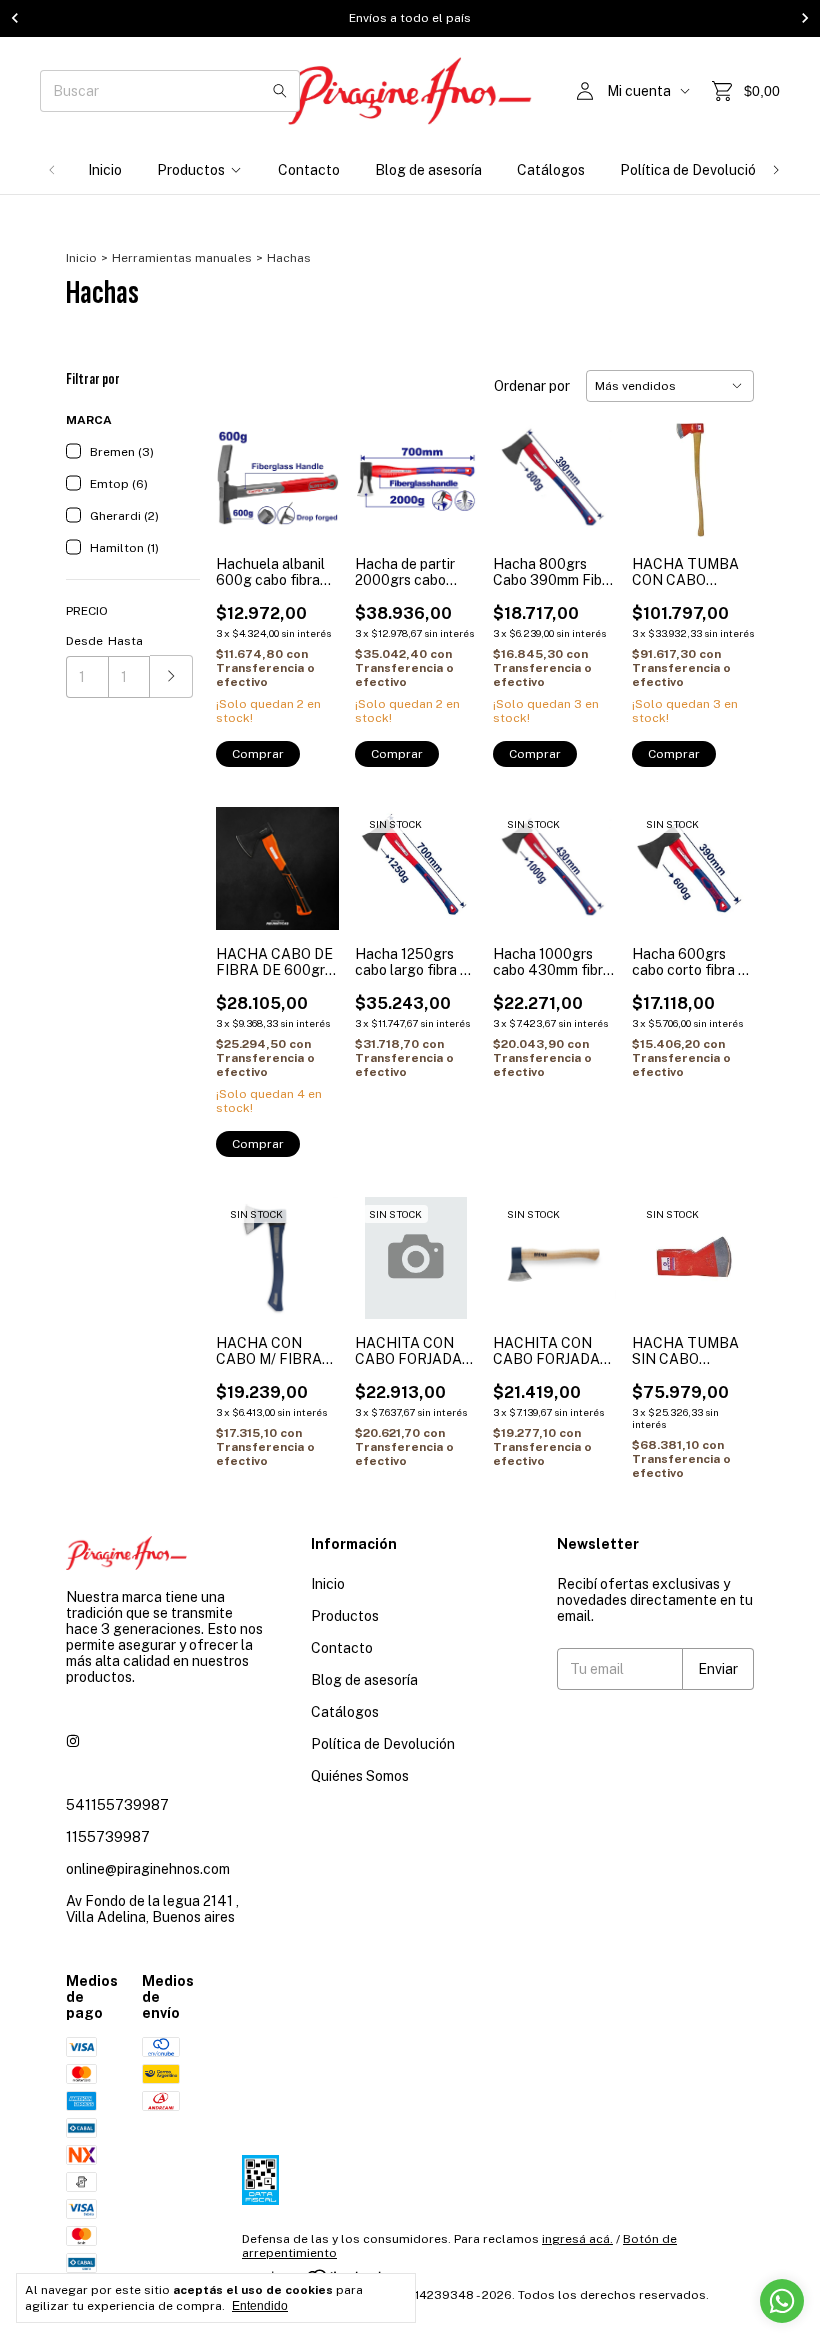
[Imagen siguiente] (724, 855)
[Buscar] (280, 91)
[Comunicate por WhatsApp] (782, 2301)
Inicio (105, 170)
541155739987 (117, 1805)
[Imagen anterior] (662, 855)
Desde (84, 641)
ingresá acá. (577, 2239)
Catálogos (551, 170)
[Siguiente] (776, 170)
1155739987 (108, 1837)
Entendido (260, 2306)
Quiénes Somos (360, 1776)
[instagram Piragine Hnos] (73, 1741)
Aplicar (171, 676)
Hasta (125, 641)
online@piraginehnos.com (148, 1869)
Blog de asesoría (428, 170)
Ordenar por (532, 386)
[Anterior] (52, 170)
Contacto (309, 170)
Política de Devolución (692, 170)
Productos (191, 170)
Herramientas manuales (182, 258)
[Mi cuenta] (585, 91)
